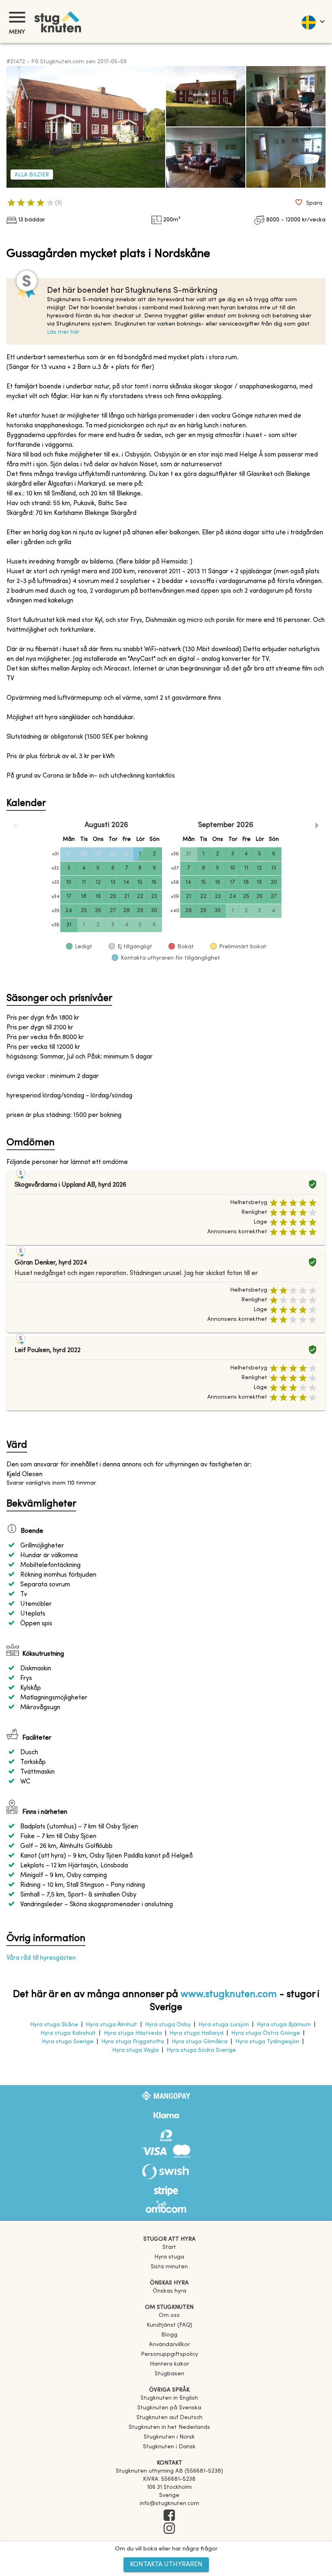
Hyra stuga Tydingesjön (267, 2042)
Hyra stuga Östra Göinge (266, 2033)
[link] (169, 2398)
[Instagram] (169, 2529)
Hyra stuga (169, 2257)
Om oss (169, 2316)
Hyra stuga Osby (168, 2025)
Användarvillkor (169, 2345)
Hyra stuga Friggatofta (133, 2042)
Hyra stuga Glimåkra (200, 2042)
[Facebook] (169, 2516)
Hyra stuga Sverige (68, 2042)
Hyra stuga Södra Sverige (201, 2050)
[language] (313, 21)
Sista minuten (169, 2267)
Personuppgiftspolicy (169, 2354)
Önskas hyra (169, 2291)
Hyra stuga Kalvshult (68, 2033)
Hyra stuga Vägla (135, 2050)
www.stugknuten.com (229, 1995)
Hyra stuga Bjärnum (284, 2025)
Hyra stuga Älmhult (112, 2025)
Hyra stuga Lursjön (224, 2025)
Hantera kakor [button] (169, 2364)
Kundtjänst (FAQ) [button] (169, 2325)
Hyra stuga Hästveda (133, 2033)
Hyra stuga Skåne (54, 2025)
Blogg (169, 2335)
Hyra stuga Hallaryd (197, 2033)
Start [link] (169, 2247)
